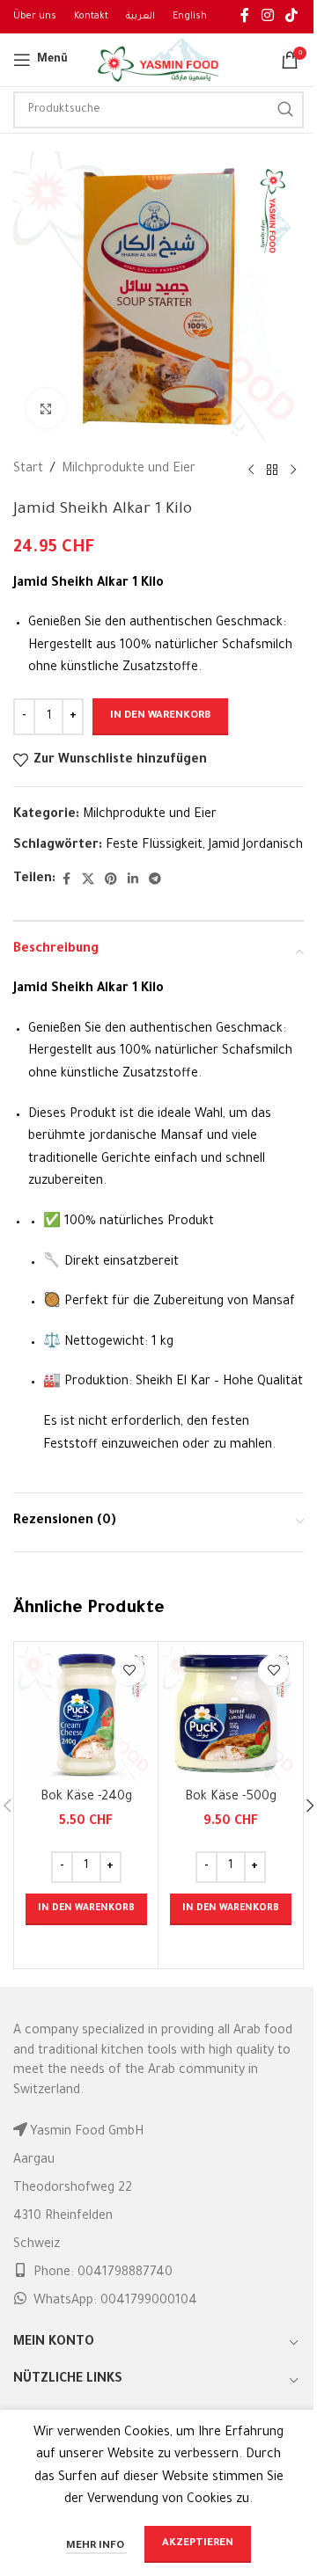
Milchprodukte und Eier (129, 470)
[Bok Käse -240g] (86, 1714)
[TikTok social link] (292, 17)
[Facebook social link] (245, 17)
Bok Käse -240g (86, 1798)
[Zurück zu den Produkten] (272, 471)
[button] (86, 1909)
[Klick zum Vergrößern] (46, 409)
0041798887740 (125, 2273)
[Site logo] (158, 62)
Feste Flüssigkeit (154, 846)
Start (28, 470)
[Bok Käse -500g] (230, 1714)
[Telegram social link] (155, 880)
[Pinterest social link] (111, 880)
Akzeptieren (198, 2544)
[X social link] (88, 880)
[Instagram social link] (267, 17)
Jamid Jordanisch (256, 846)
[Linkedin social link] (133, 880)
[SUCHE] (285, 110)
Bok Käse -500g (231, 1798)
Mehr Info (96, 2547)
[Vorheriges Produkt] (251, 471)
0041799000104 (149, 2302)
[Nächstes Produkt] (293, 471)
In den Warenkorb (160, 716)
